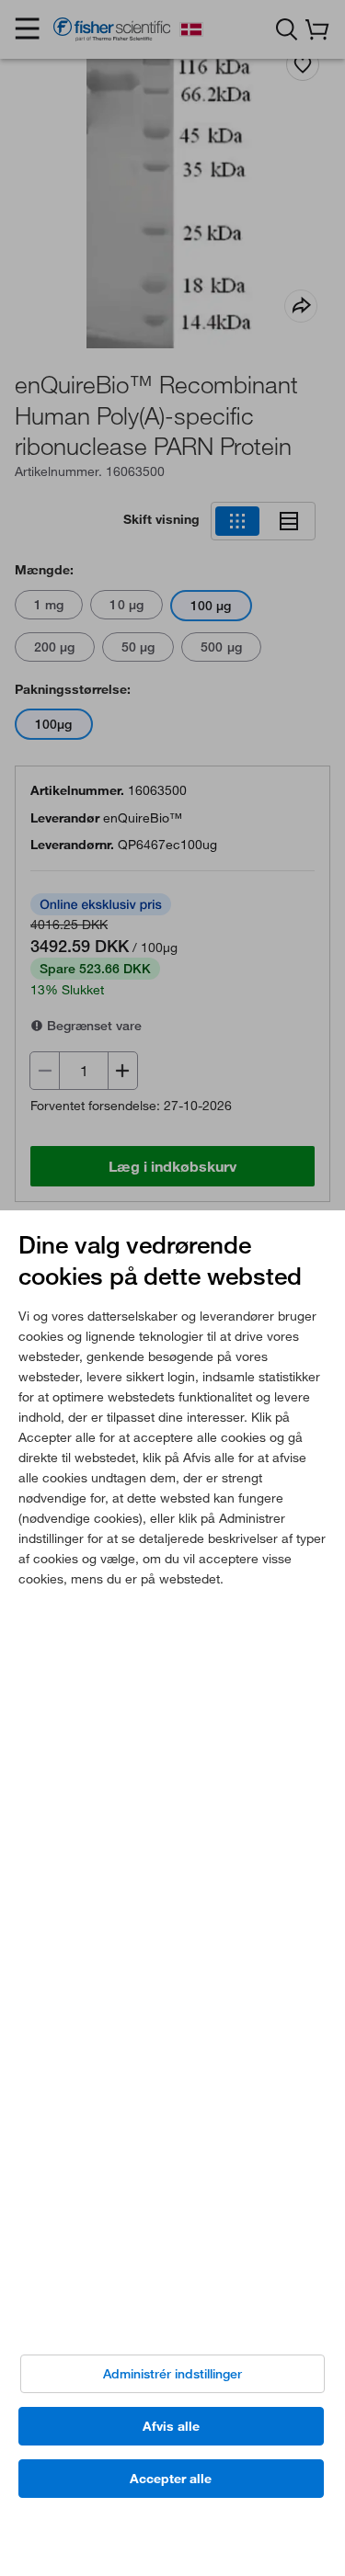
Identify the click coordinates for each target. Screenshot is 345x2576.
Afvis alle (171, 2426)
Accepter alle (171, 2479)
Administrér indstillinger (172, 2374)
